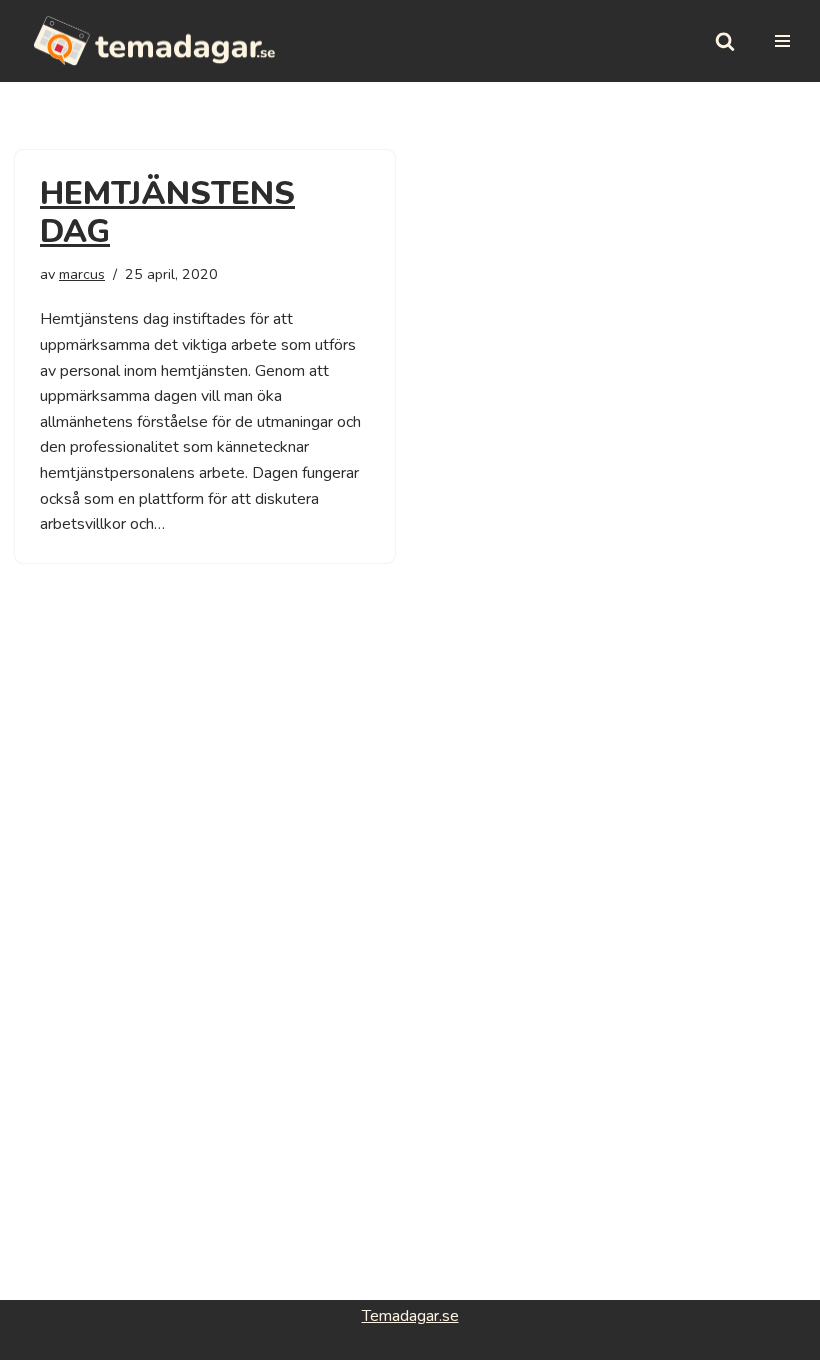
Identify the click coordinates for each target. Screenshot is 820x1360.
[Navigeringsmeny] (782, 41)
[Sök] (725, 41)
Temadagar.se (410, 1316)
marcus (82, 274)
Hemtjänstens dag (167, 212)
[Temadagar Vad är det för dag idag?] (155, 41)
